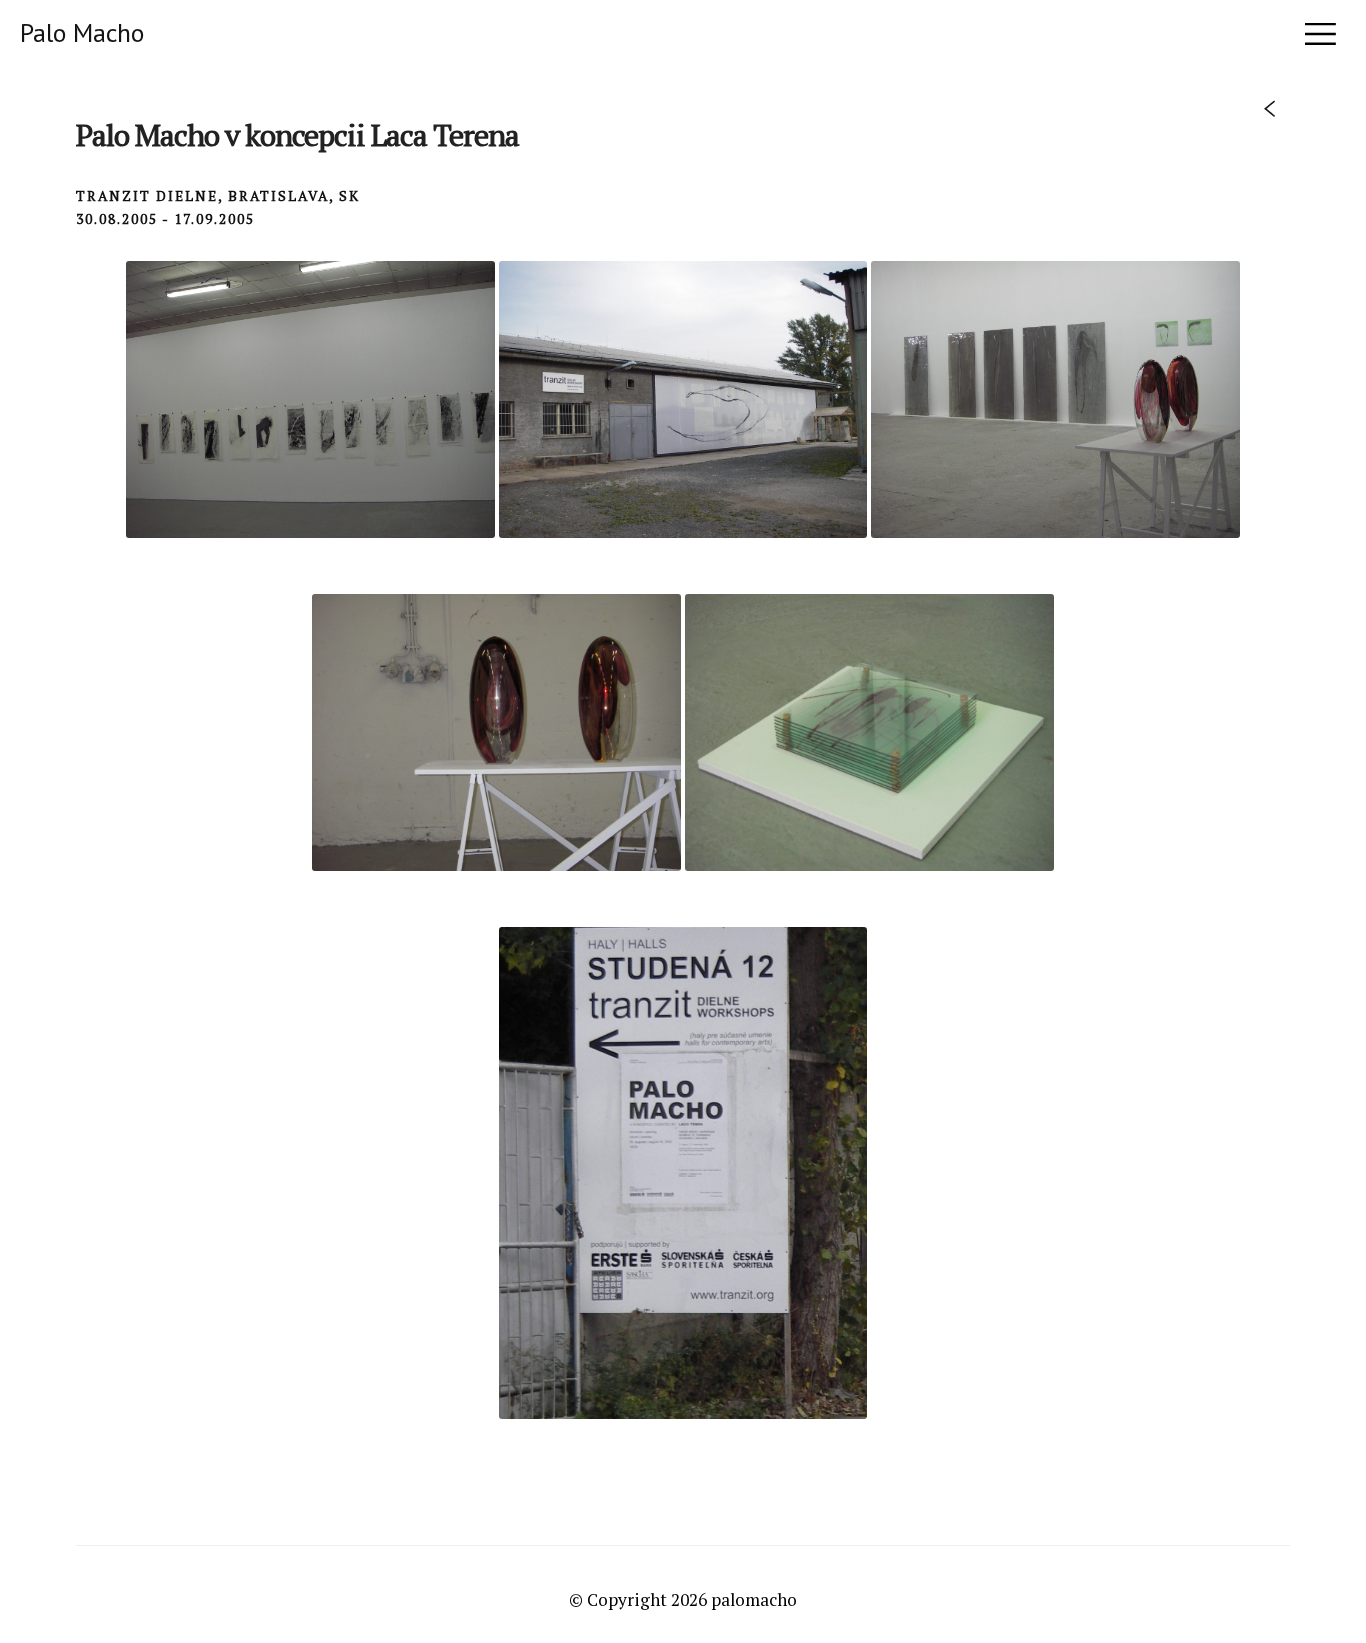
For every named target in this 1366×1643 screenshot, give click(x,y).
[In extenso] (1269, 112)
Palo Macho (82, 32)
